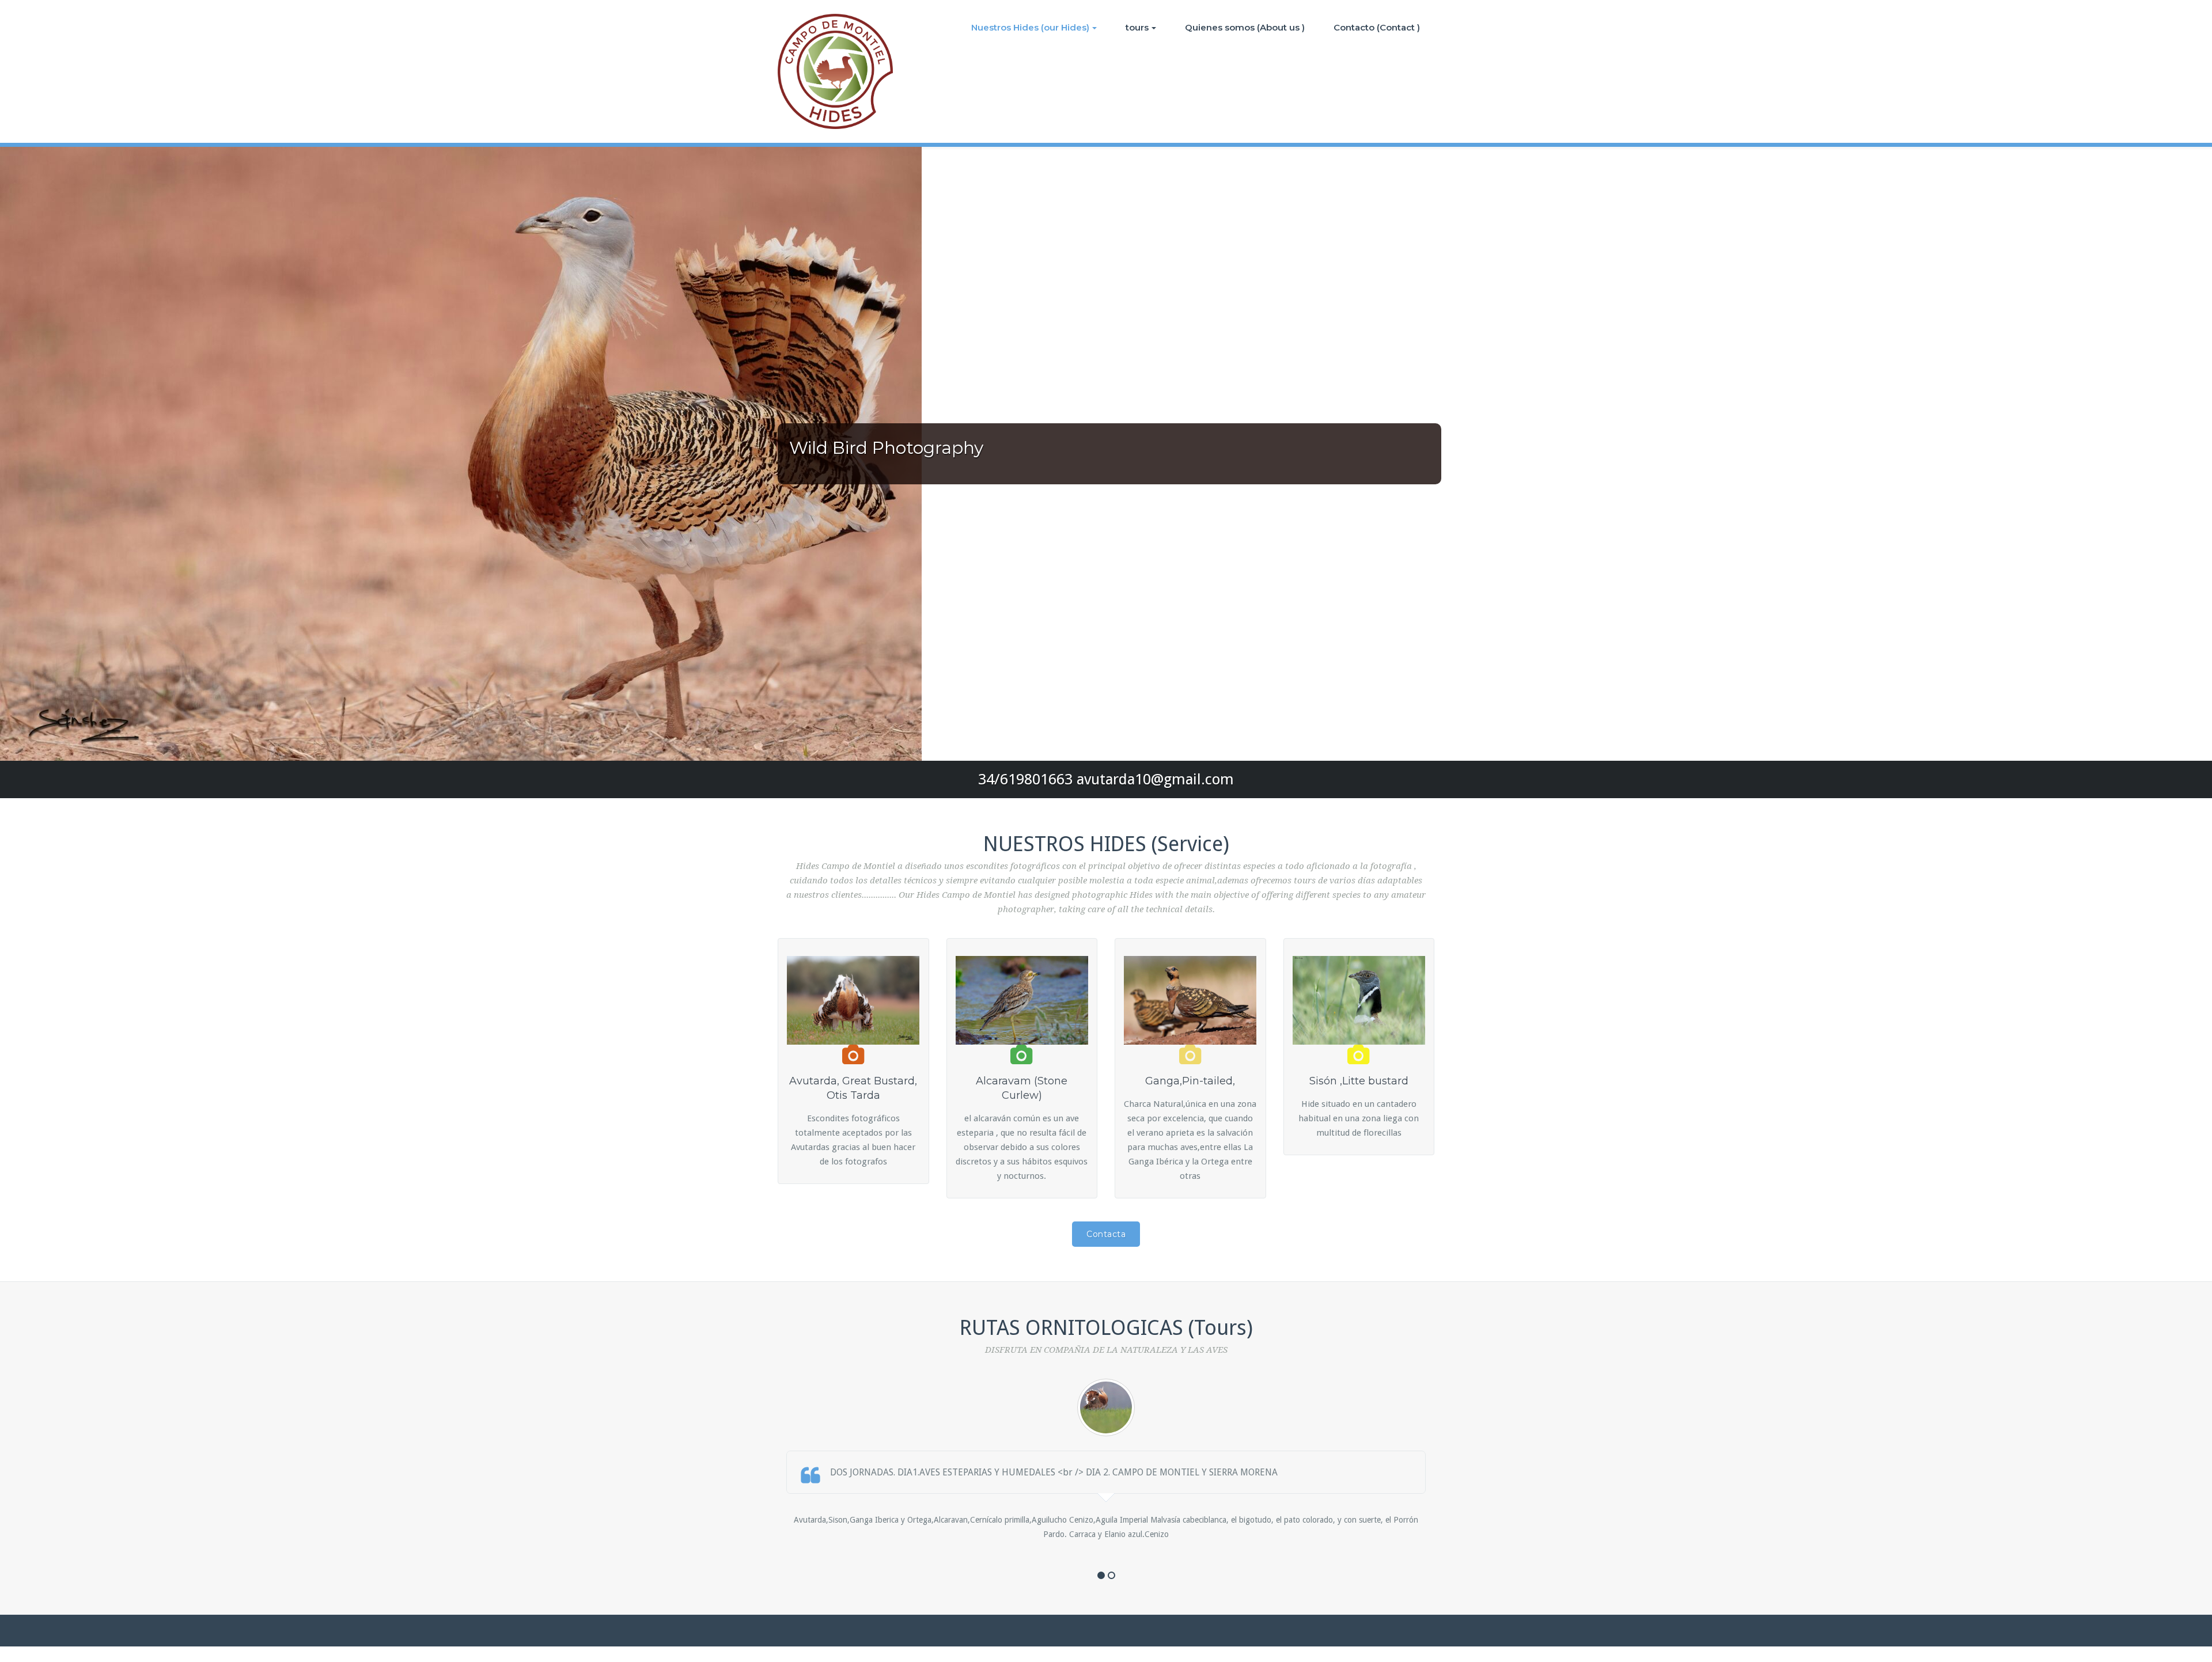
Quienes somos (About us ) (1245, 27)
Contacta (1106, 1234)
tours (1137, 27)
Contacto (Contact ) (1377, 27)
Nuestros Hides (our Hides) (1030, 27)
